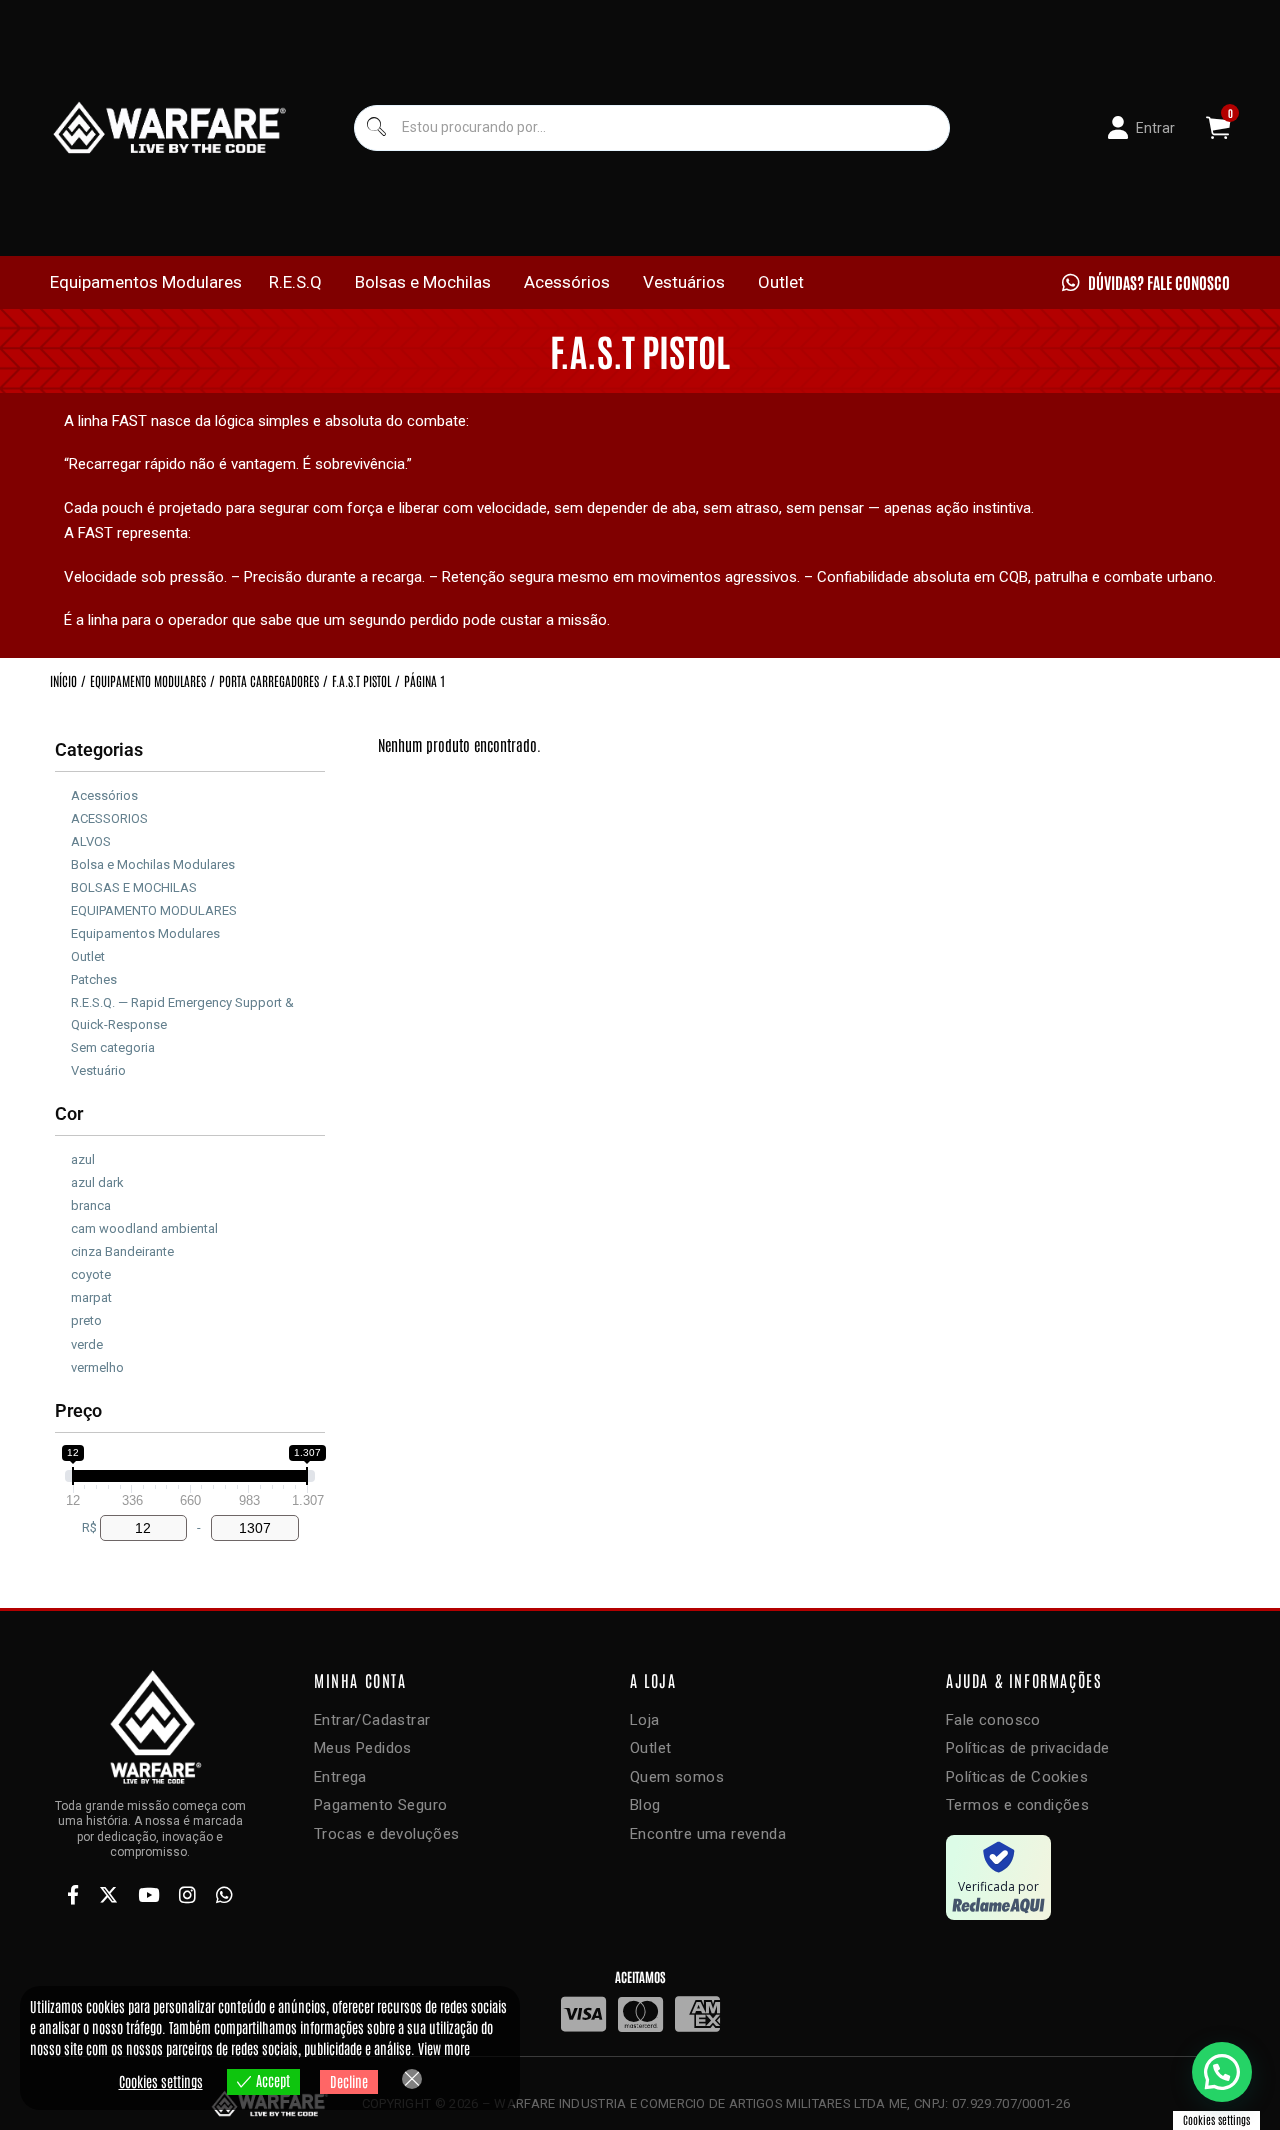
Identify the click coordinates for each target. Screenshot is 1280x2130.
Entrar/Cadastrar (372, 1720)
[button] (1222, 2072)
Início (63, 680)
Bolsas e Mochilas (423, 282)
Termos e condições (1017, 1805)
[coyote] (63, 1272)
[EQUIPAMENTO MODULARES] (63, 908)
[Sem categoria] (63, 1044)
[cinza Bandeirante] (63, 1249)
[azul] (63, 1156)
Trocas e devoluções (387, 1834)
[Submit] (376, 127)
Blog (645, 1805)
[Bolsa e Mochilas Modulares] (63, 861)
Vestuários (684, 282)
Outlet (781, 282)
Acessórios (567, 282)
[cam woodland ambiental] (63, 1226)
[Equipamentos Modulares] (63, 931)
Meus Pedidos (363, 1748)
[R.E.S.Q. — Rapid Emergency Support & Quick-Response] (63, 1010)
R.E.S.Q (295, 282)
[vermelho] (63, 1364)
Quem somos (677, 1777)
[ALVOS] (63, 838)
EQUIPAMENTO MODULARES (148, 680)
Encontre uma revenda (708, 1834)
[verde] (63, 1341)
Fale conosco (993, 1720)
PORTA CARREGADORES (269, 680)
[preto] (63, 1318)
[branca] (63, 1202)
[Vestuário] (63, 1067)
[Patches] (63, 977)
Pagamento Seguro (380, 1805)
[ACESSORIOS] (63, 815)
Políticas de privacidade (1028, 1748)
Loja (645, 1720)
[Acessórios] (63, 792)
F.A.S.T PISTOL (361, 680)
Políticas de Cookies (1017, 1777)
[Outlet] (63, 954)
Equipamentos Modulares (146, 282)
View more (444, 2048)
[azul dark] (63, 1179)
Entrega (340, 1777)
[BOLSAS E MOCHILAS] (63, 884)
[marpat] (63, 1295)
